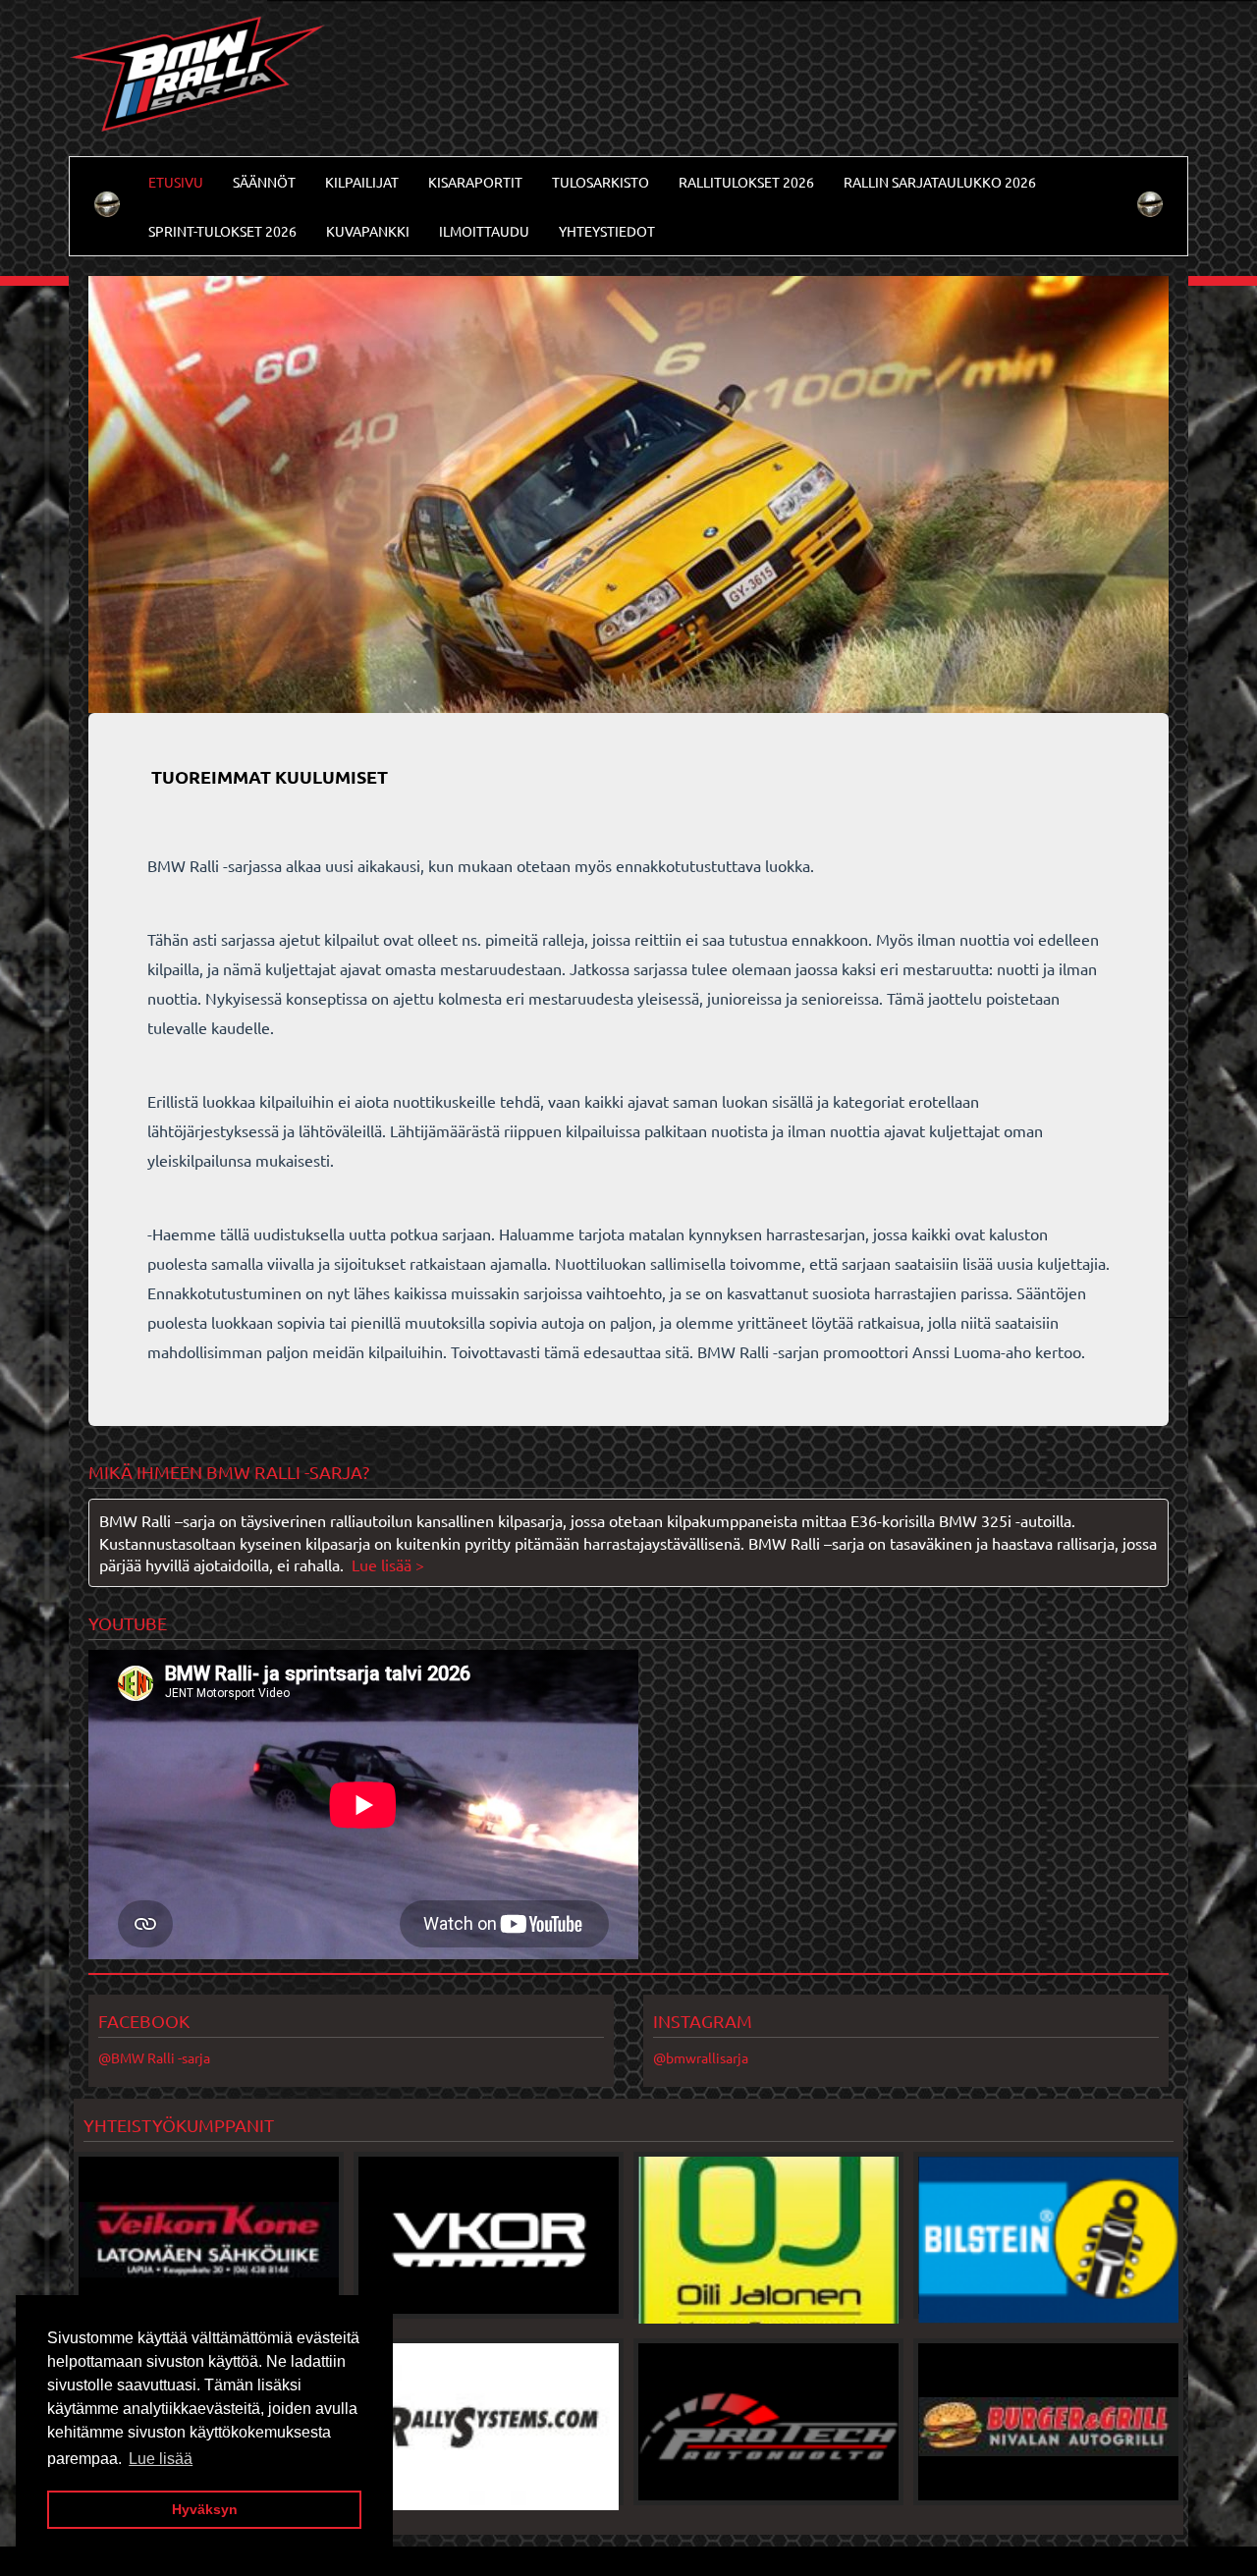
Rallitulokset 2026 (746, 182)
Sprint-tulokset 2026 (222, 231)
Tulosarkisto (601, 182)
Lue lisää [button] (161, 2459)
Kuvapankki (368, 231)
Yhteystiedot (607, 231)
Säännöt (264, 182)
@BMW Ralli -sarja (154, 2057)
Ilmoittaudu (484, 231)
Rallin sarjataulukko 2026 (940, 182)
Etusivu (176, 182)
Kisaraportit (475, 182)
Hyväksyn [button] (205, 2509)
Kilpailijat (362, 182)
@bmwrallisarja (701, 2057)
